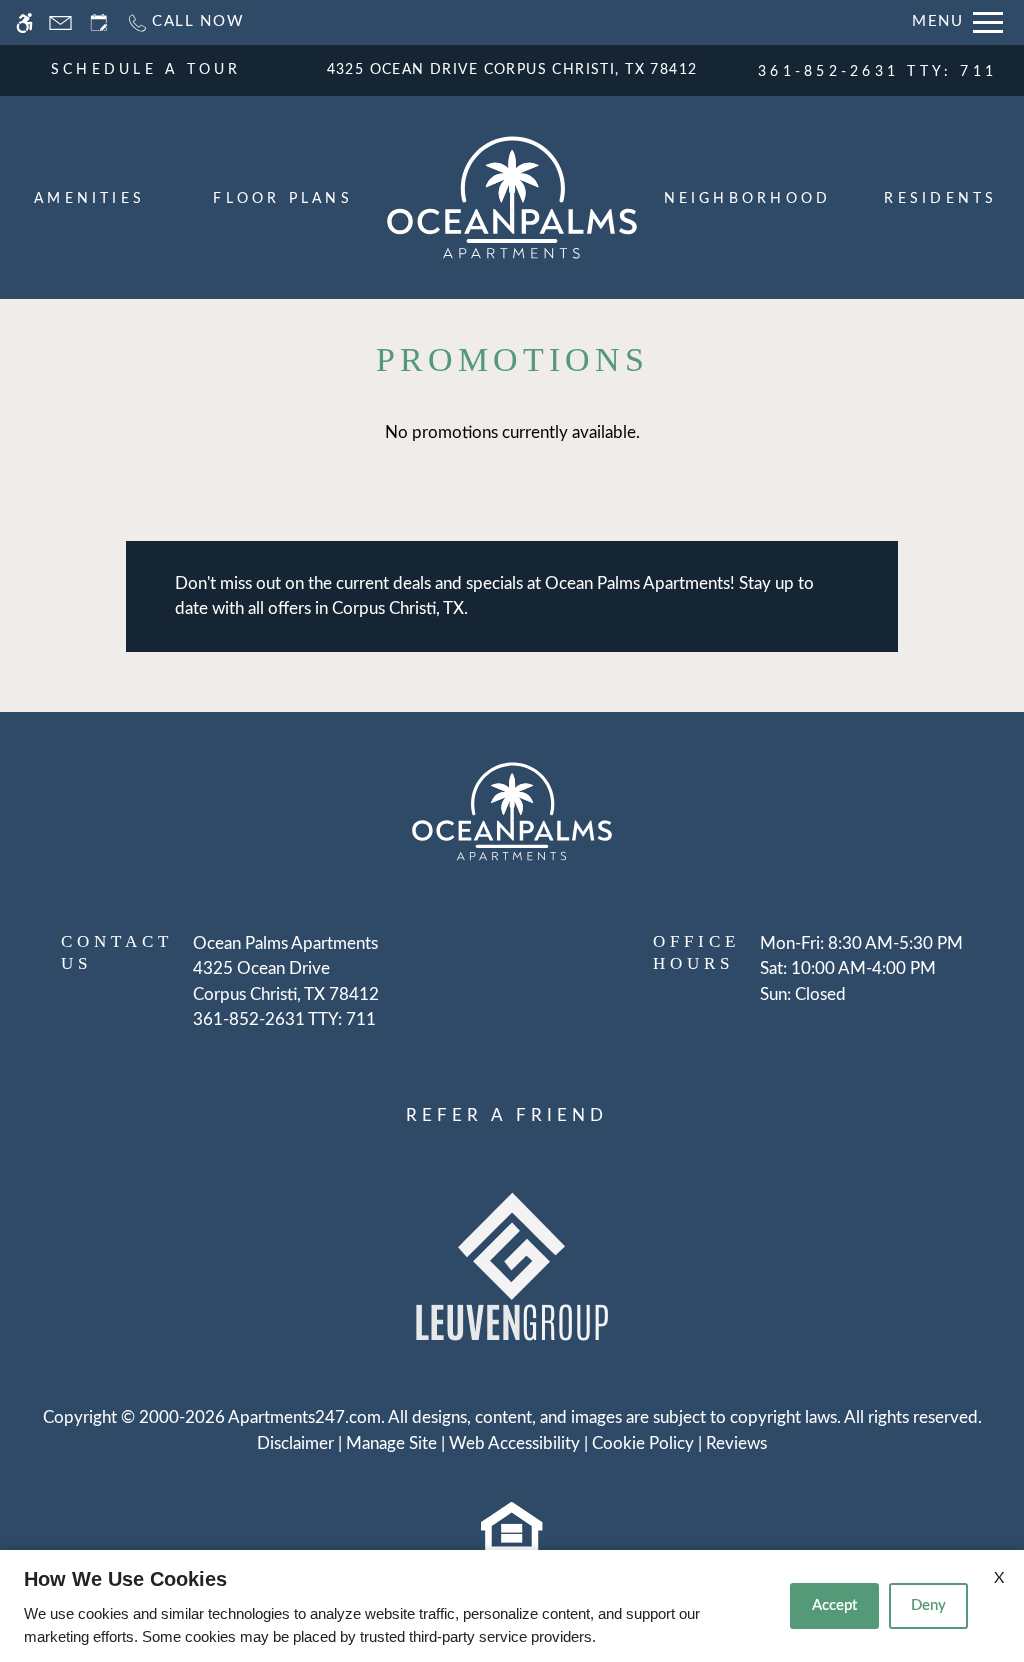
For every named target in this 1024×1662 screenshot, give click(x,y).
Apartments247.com (304, 1417)
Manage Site (391, 1443)
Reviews (736, 1443)
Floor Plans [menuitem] (283, 199)
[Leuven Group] (512, 1265)
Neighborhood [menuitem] (748, 199)
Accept (834, 1605)
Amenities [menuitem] (89, 199)
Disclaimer (295, 1443)
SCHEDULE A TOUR (146, 70)
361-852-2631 (877, 72)
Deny (928, 1605)
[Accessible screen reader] (24, 22)
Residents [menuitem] (940, 199)
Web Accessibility (514, 1443)
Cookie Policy (643, 1443)
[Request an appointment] (99, 22)
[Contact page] (60, 22)
